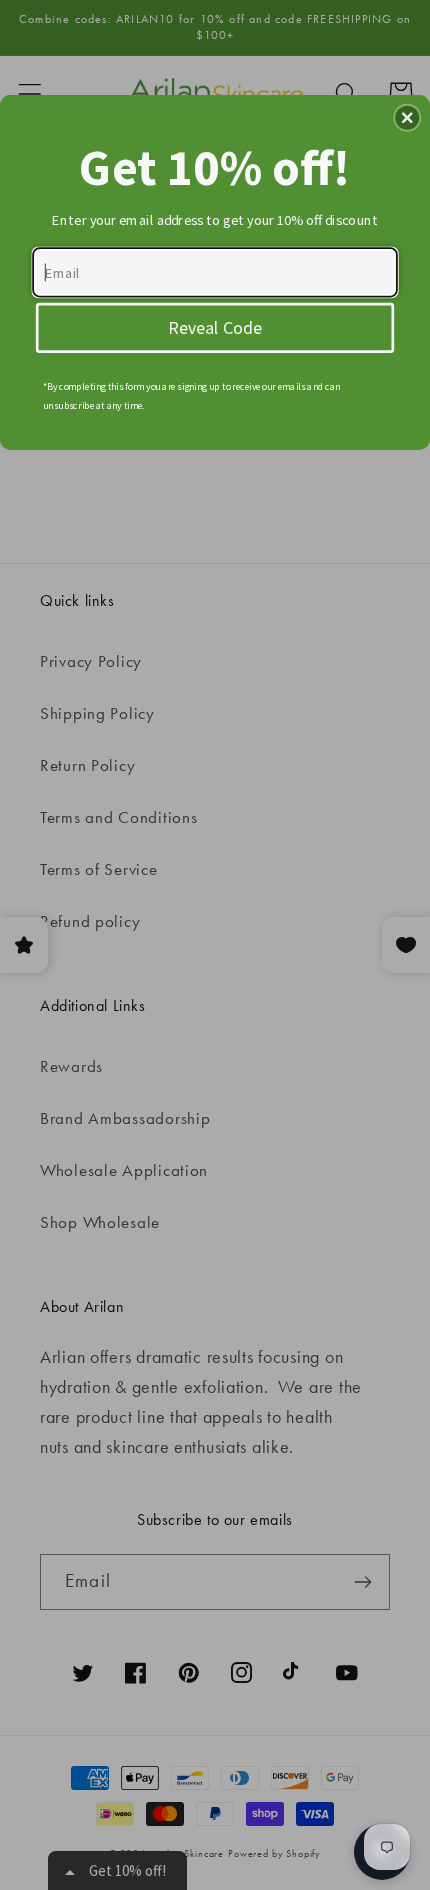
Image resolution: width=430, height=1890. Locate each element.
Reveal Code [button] (214, 326)
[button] (407, 117)
